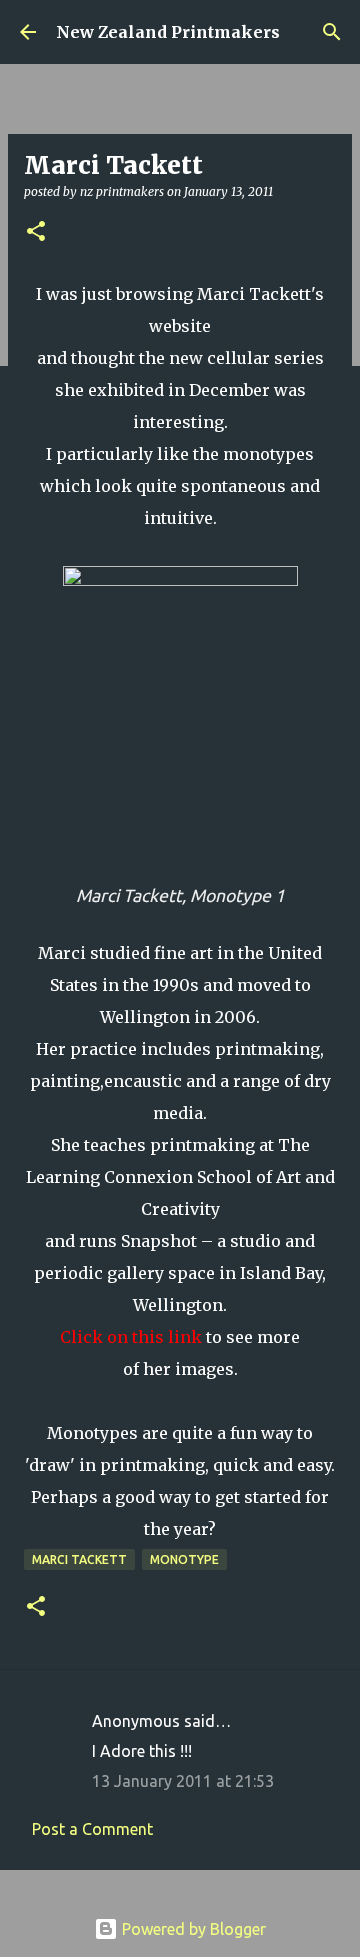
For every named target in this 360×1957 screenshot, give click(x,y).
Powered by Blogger (192, 1929)
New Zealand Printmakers (168, 32)
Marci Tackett (79, 1559)
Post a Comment (92, 1829)
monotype (184, 1559)
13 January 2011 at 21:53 (183, 1781)
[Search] (332, 32)
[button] (36, 232)
